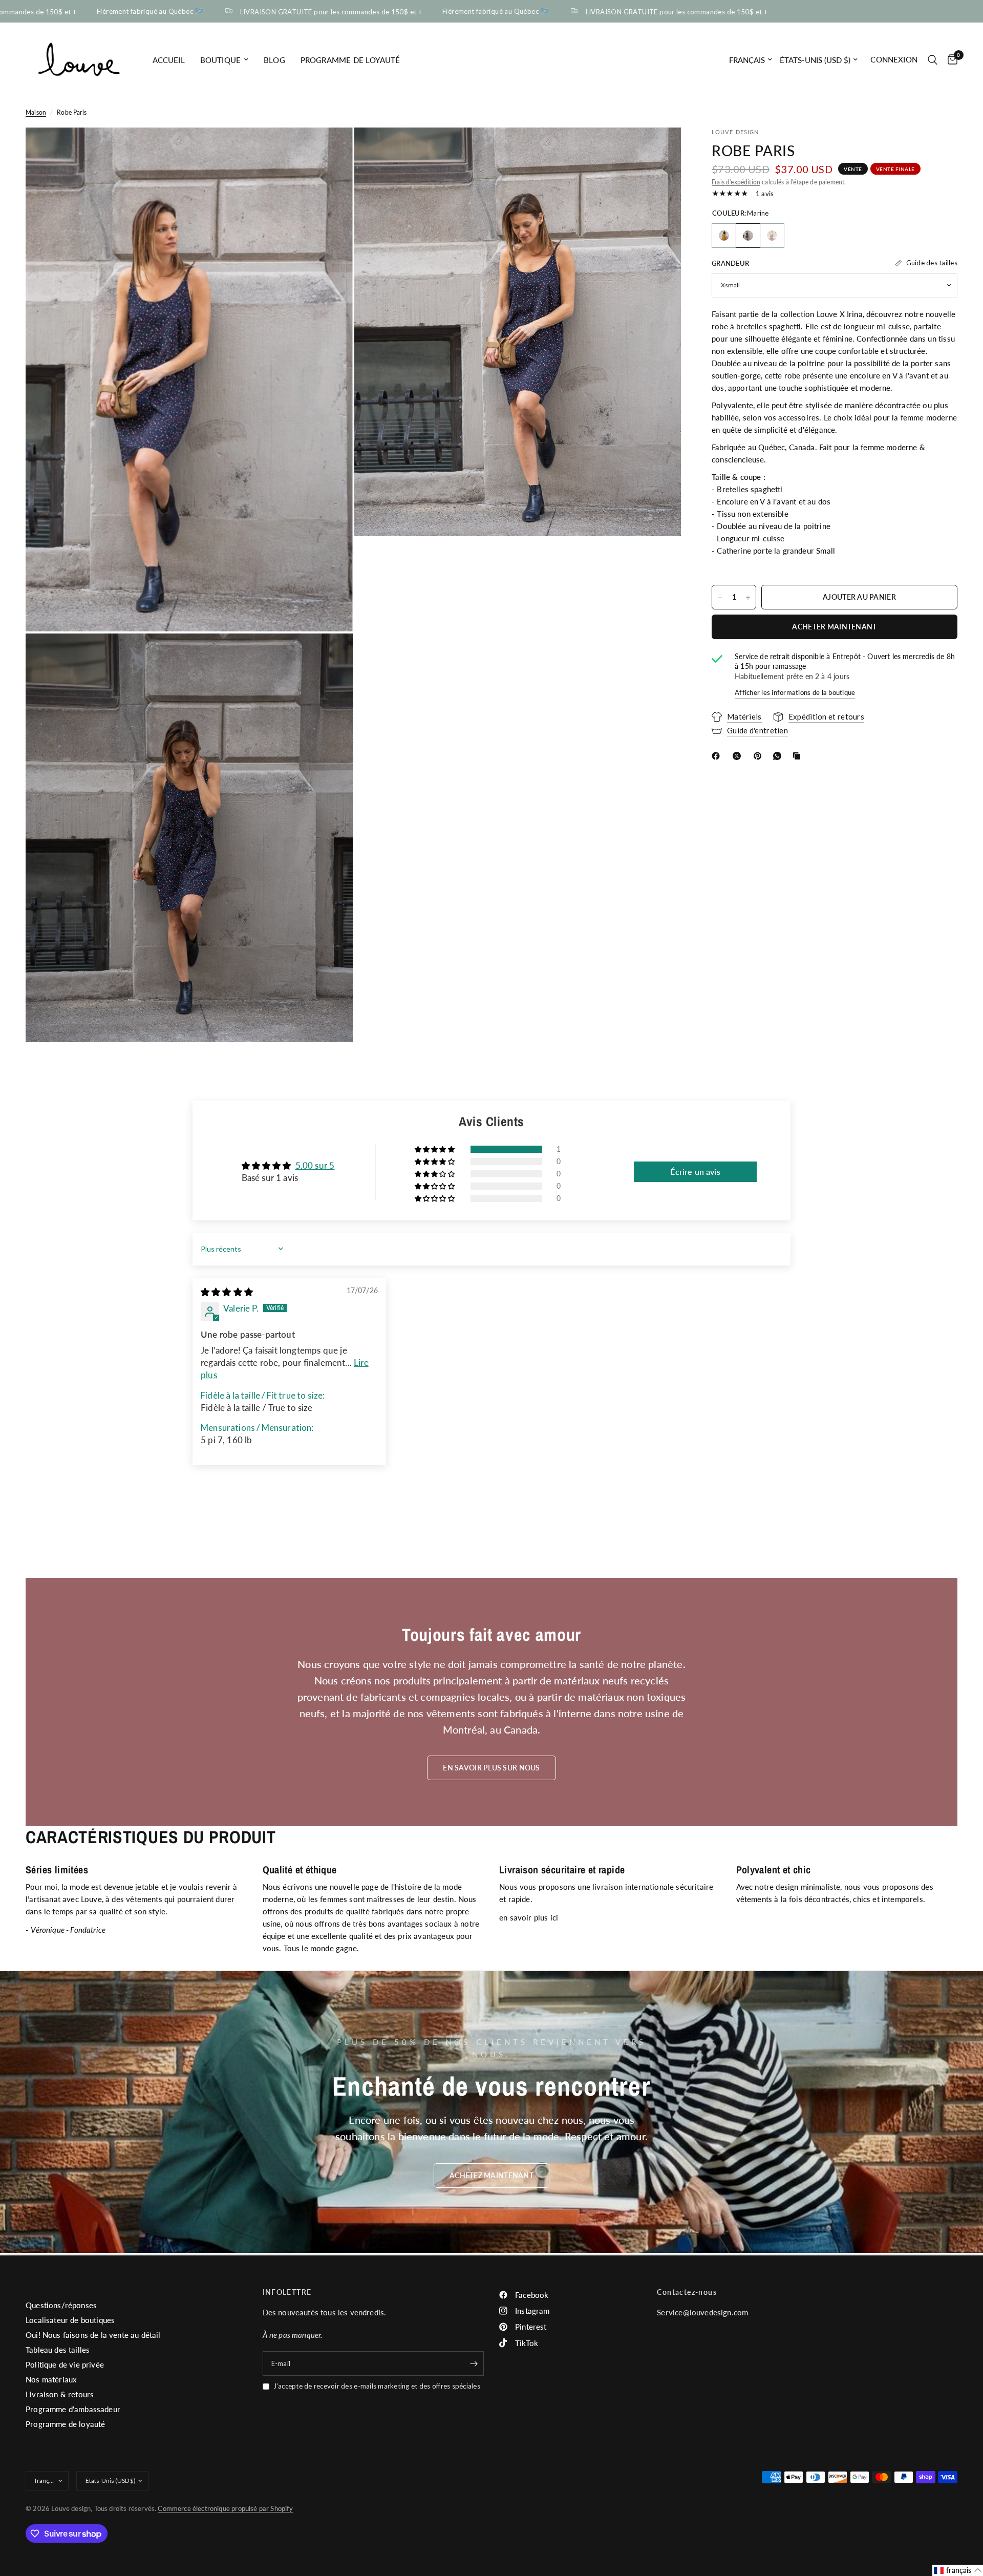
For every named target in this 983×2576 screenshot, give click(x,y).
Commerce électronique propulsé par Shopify (225, 2508)
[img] (227, 1292)
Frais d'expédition (736, 182)
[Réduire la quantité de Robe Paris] (720, 598)
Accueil (169, 60)
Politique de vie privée (65, 2364)
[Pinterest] (760, 756)
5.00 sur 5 (315, 1165)
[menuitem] (169, 60)
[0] (950, 60)
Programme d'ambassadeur (73, 2409)
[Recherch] (933, 60)
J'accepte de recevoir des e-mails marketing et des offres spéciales (377, 2386)
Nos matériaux (51, 2379)
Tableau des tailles (58, 2350)
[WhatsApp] (779, 756)
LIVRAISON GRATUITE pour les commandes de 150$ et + (272, 12)
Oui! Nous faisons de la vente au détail (93, 2335)
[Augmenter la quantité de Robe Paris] (748, 598)
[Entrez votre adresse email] (474, 2363)
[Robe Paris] (724, 236)
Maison (36, 112)
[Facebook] (718, 756)
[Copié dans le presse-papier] (799, 756)
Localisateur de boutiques (70, 2320)
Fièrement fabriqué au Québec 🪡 (91, 12)
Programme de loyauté (350, 60)
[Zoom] (331, 149)
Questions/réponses (61, 2305)
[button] (435, 1149)
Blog (274, 60)
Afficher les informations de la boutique (795, 692)
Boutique (220, 60)
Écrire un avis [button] (695, 1171)
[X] (739, 756)
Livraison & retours (60, 2394)
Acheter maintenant (834, 627)
